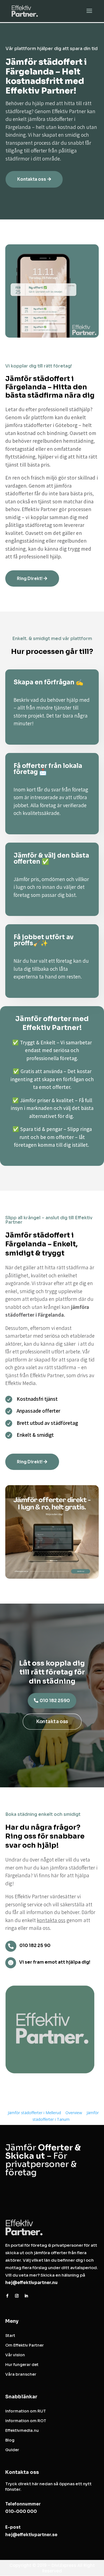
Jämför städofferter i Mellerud (34, 2113)
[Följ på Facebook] (7, 2296)
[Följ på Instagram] (17, 2296)
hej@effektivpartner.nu (31, 2283)
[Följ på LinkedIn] (26, 2296)
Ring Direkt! (30, 578)
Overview (74, 2113)
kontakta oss (51, 1920)
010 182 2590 (55, 1701)
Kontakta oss (32, 179)
